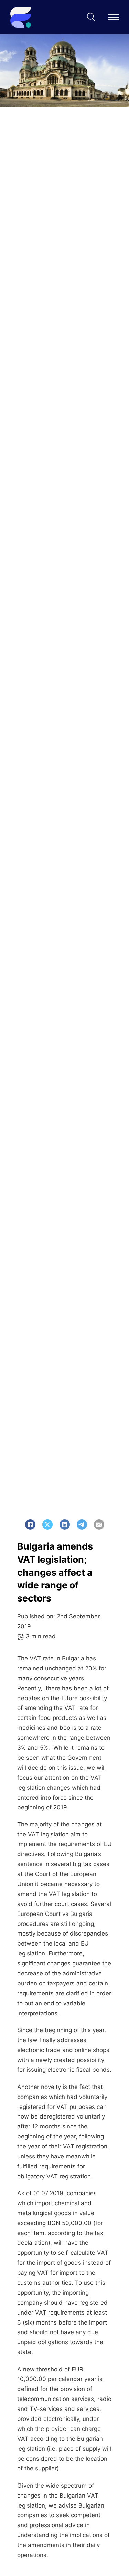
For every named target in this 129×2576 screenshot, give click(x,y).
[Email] (99, 1524)
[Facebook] (30, 1524)
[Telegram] (82, 1524)
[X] (47, 1524)
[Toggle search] (91, 17)
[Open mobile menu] (114, 17)
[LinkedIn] (65, 1524)
